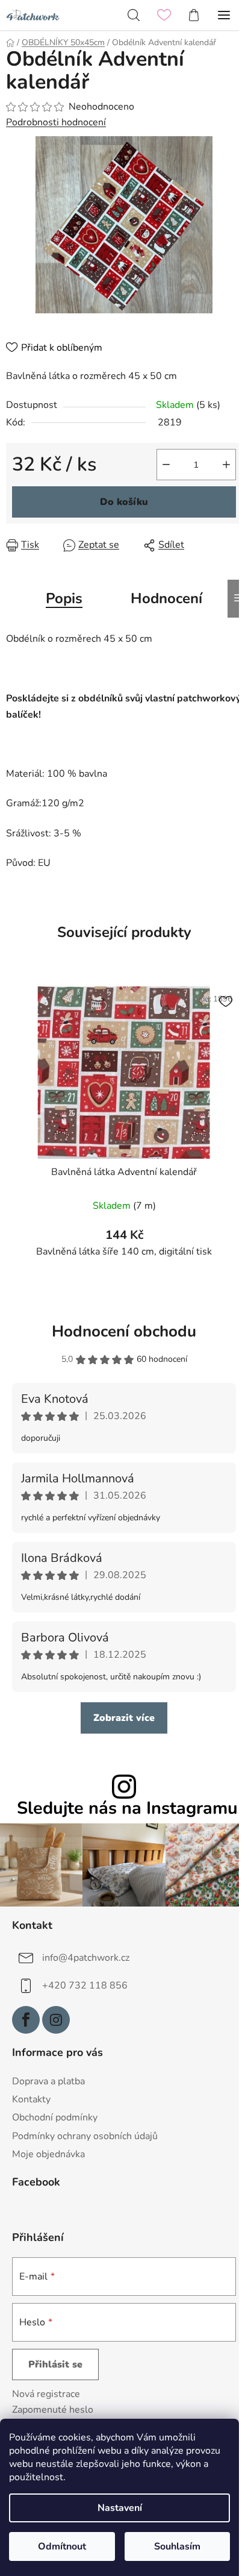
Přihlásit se (55, 2364)
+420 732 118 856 (85, 1985)
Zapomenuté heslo (53, 2410)
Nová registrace (46, 2394)
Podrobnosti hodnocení (56, 122)
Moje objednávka (48, 2154)
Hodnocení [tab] (166, 598)
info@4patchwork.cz (86, 1958)
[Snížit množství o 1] (166, 465)
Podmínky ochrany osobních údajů (85, 2136)
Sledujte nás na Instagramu (127, 1809)
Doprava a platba (48, 2081)
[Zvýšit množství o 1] (226, 465)
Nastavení (120, 2508)
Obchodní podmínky (55, 2117)
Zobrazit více (124, 1718)
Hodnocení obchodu (124, 1331)
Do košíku (124, 502)
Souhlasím (177, 2546)
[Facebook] (26, 2020)
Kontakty (31, 2099)
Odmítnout (62, 2546)
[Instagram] (56, 2020)
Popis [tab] (64, 598)
